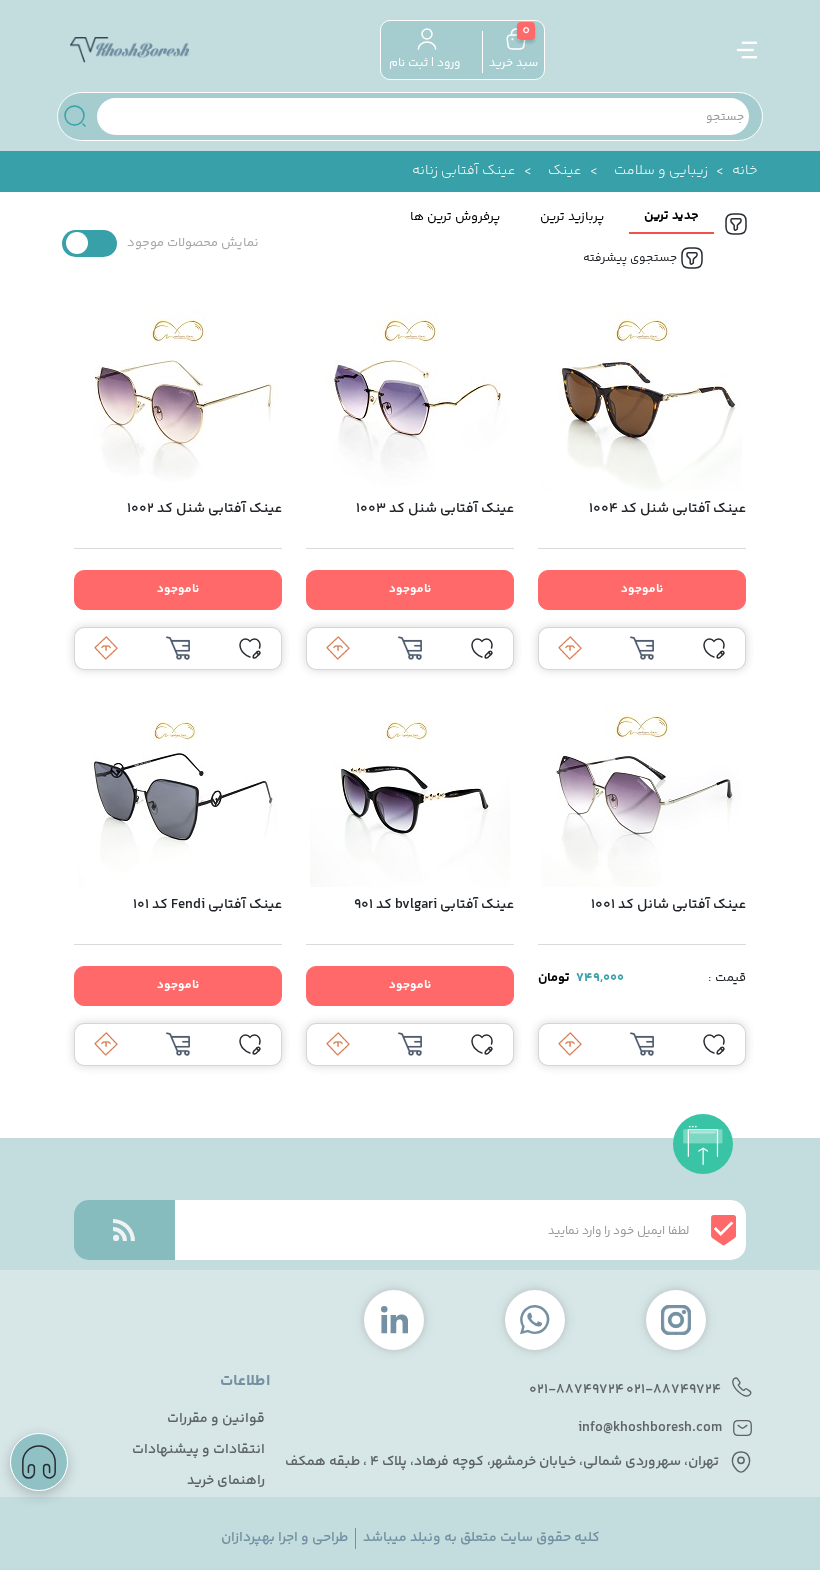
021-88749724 (673, 1390)
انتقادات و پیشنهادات (198, 1450)
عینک (565, 171)
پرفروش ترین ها (455, 217)
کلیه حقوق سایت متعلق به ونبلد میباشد (481, 1538)
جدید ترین (671, 216)
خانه (745, 171)
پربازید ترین (572, 217)
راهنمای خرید (226, 1481)
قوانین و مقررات (216, 1419)
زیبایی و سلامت (661, 171)
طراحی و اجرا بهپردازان (284, 1538)
